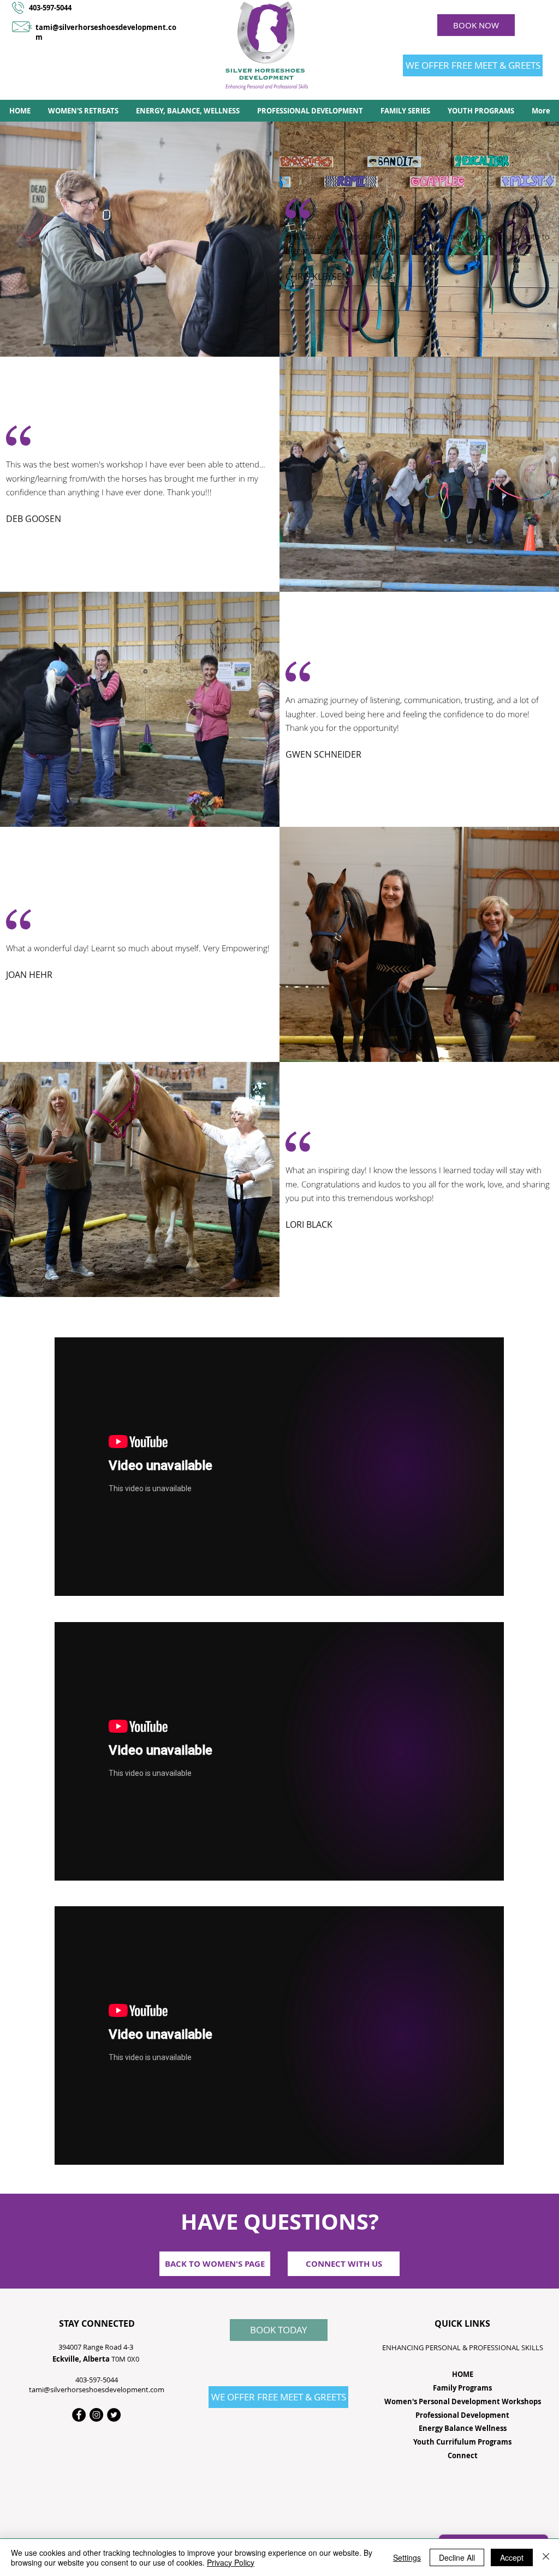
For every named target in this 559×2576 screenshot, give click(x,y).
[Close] (546, 2557)
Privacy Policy (231, 2562)
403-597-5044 (50, 8)
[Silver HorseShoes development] (96, 2415)
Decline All (457, 2557)
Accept (512, 2557)
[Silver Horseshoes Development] (79, 2415)
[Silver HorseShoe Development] (114, 2415)
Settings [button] (407, 2557)
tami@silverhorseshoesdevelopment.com (97, 2389)
